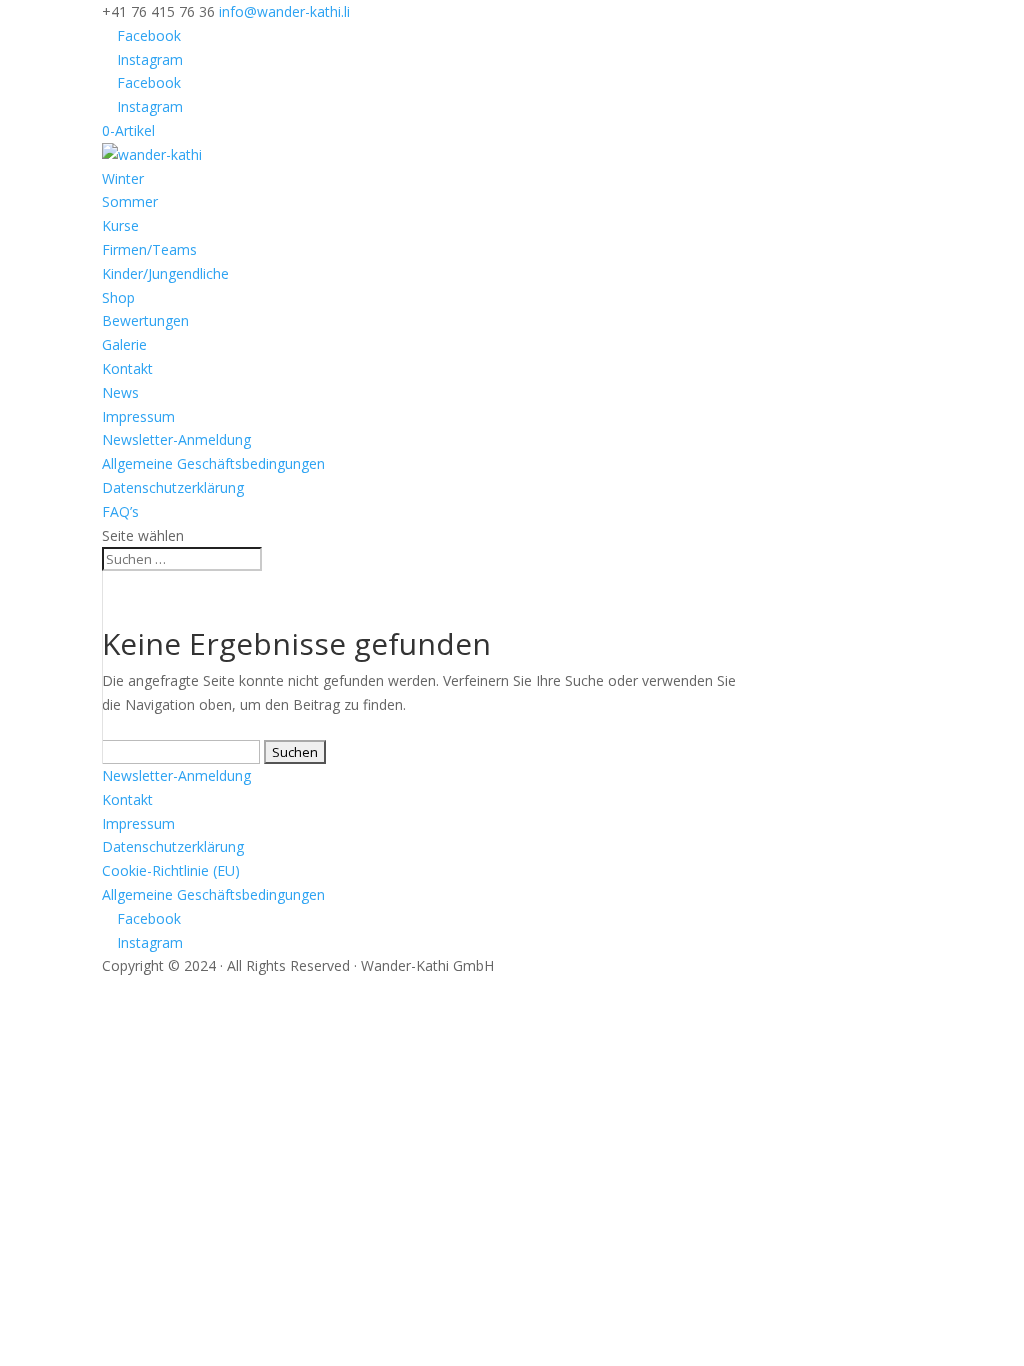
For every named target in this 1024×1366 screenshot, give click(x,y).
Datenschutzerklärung (173, 487)
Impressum (138, 416)
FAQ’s (120, 511)
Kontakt (127, 368)
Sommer (130, 201)
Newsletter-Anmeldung (176, 439)
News (120, 392)
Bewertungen (145, 320)
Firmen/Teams (149, 249)
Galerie (124, 344)
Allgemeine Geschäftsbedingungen (213, 463)
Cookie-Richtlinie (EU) (171, 870)
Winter (123, 178)
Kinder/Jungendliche (165, 273)
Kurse (120, 225)
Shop (118, 297)
